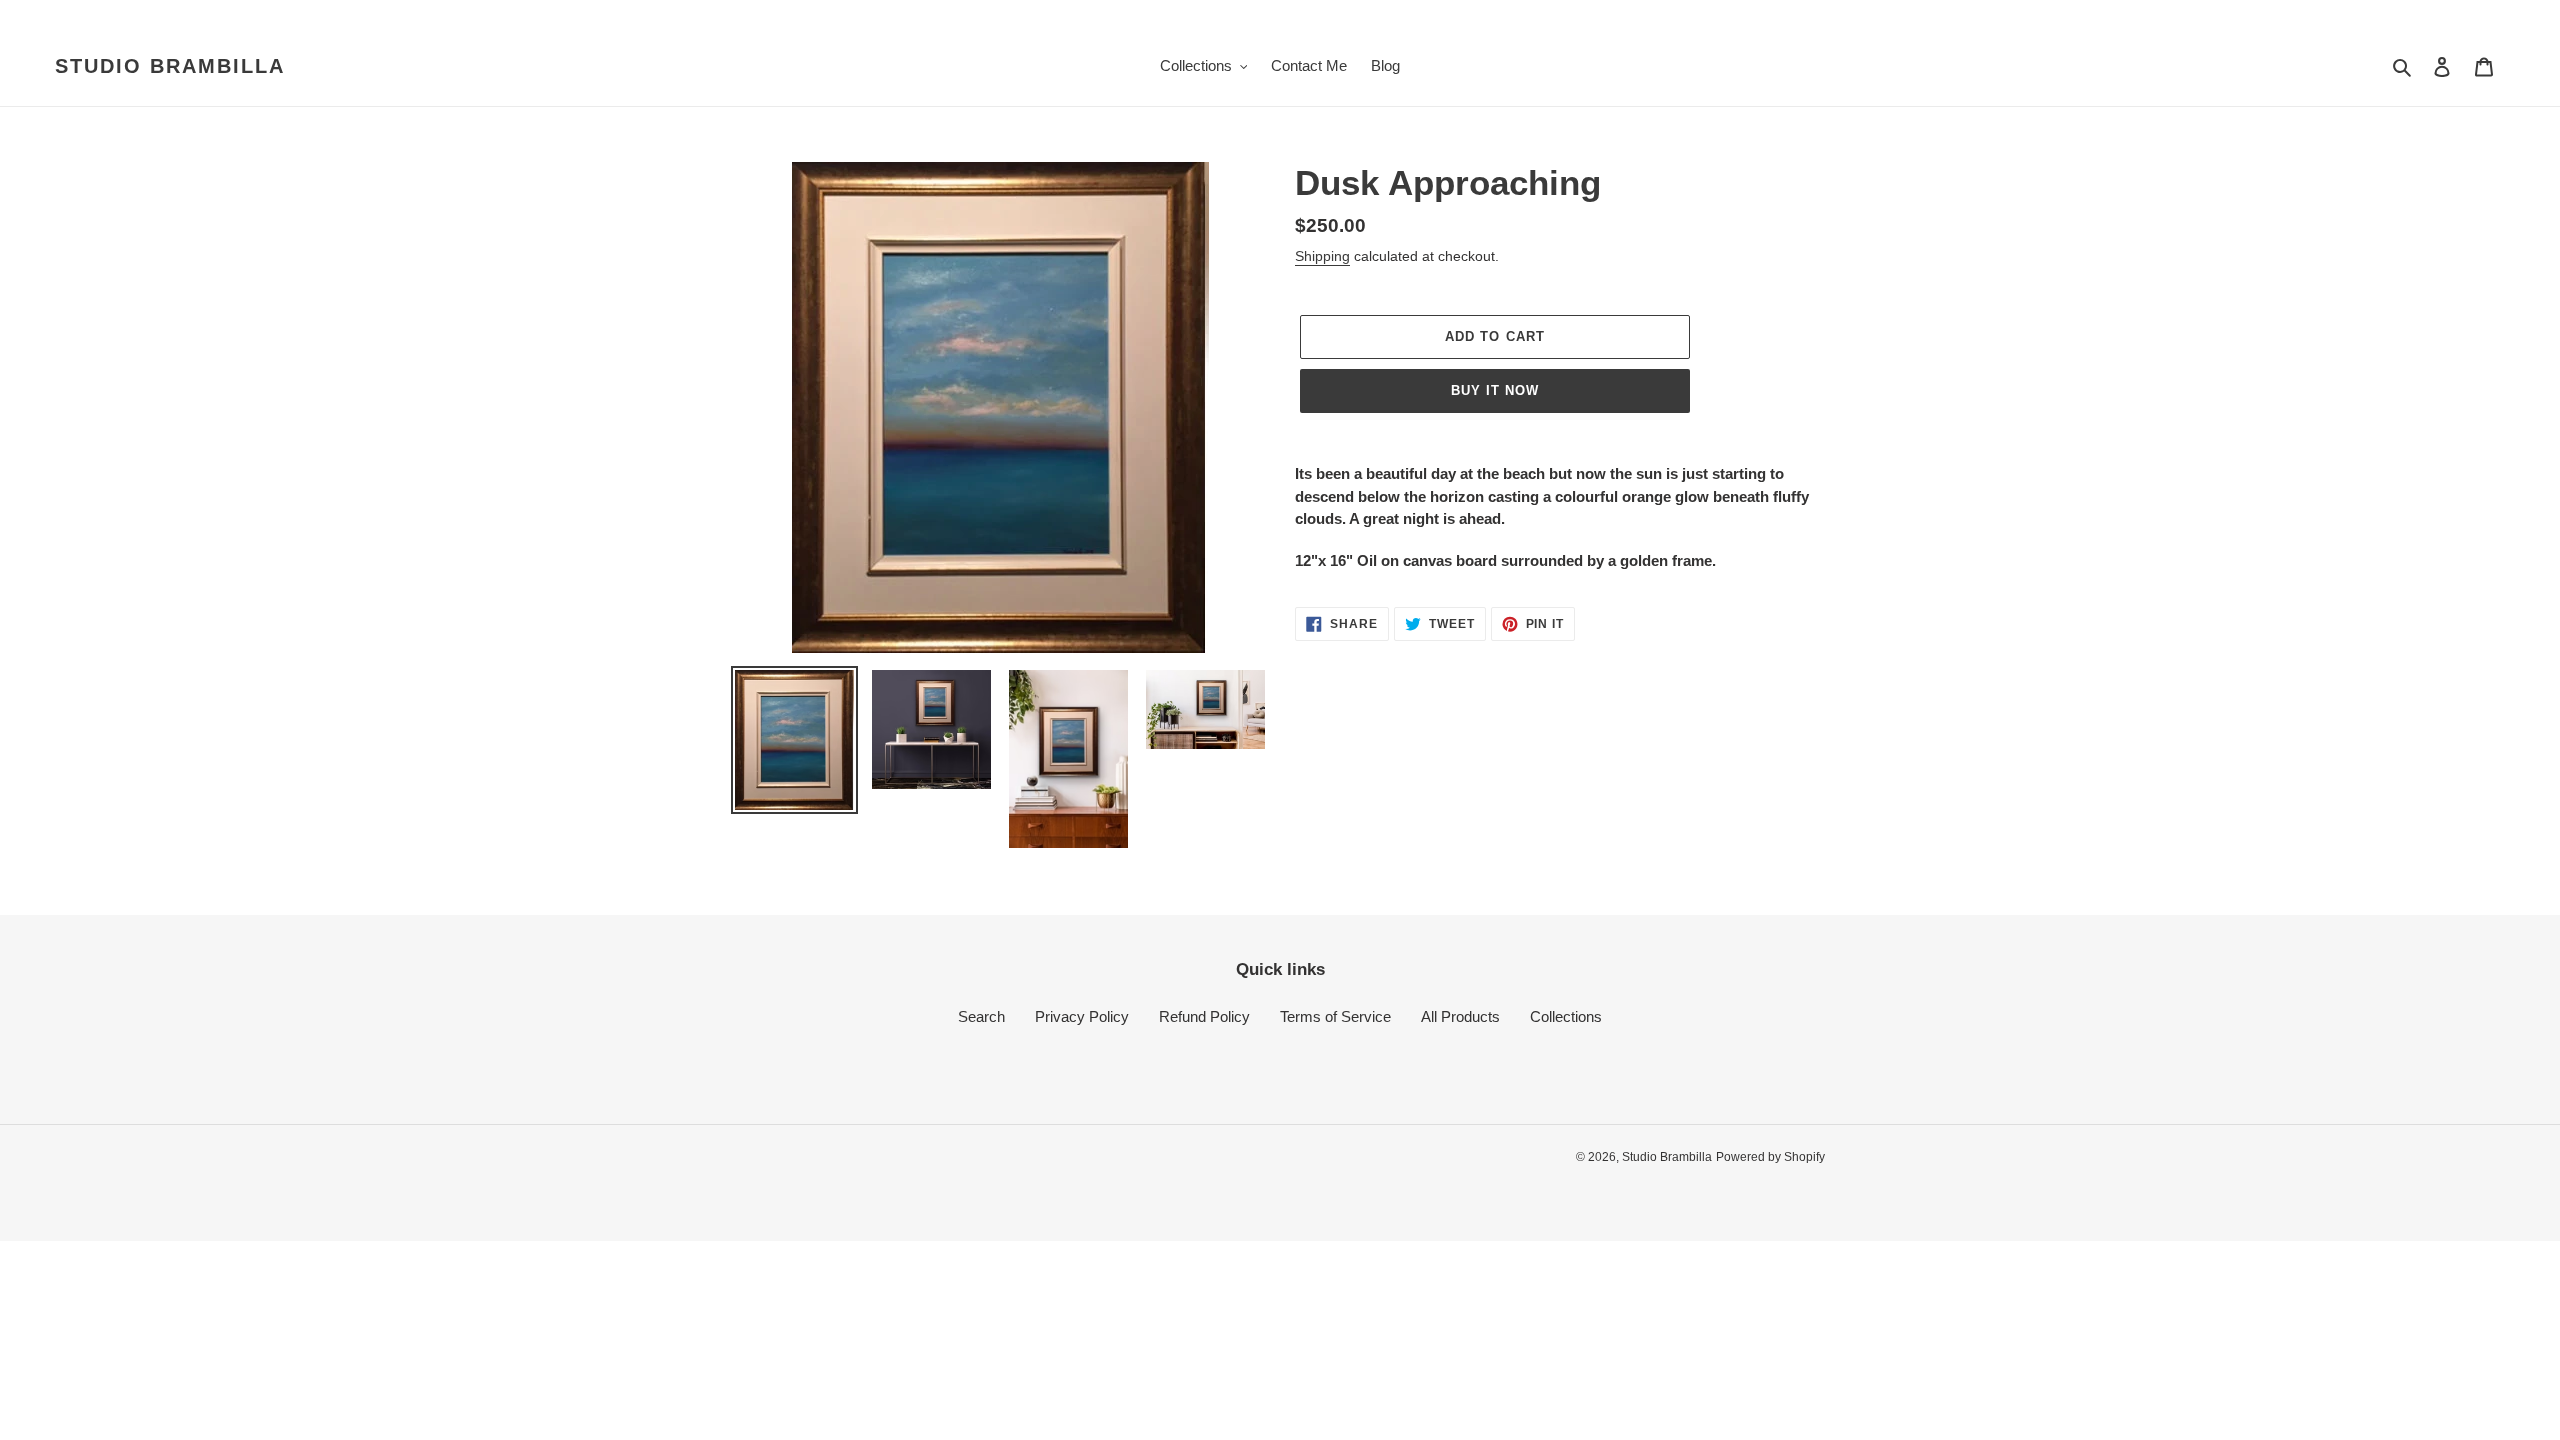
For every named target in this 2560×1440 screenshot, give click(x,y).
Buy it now (1495, 390)
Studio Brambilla (170, 66)
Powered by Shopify (1770, 1157)
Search (981, 1016)
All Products (1460, 1016)
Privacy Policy (1082, 1016)
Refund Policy (1204, 1016)
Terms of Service (1335, 1016)
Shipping (1322, 256)
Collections (1566, 1016)
